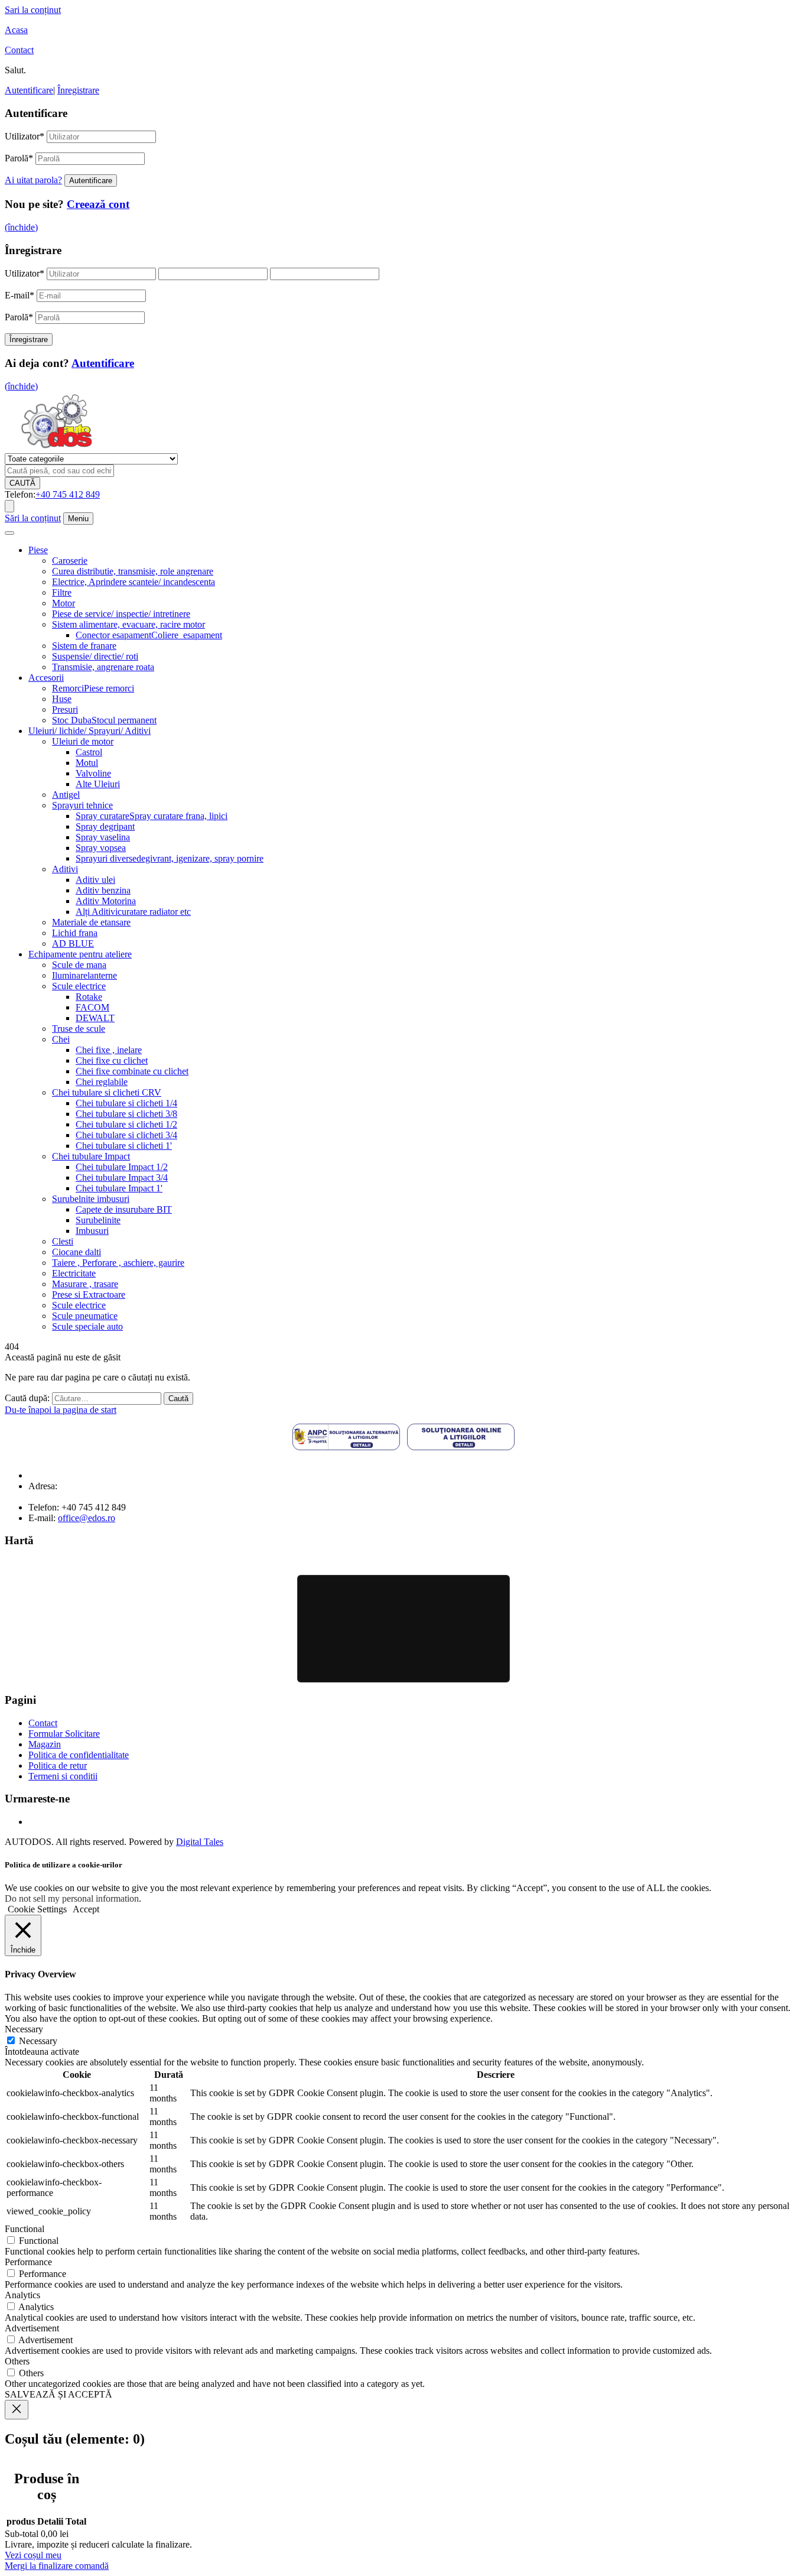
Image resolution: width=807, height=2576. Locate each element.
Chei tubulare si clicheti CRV (107, 1092)
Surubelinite (98, 1220)
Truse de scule (79, 1029)
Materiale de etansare (91, 922)
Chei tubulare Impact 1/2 (122, 1167)
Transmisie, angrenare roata (103, 667)
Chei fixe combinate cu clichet (132, 1071)
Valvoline (93, 773)
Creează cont (98, 204)
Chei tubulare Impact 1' (119, 1188)
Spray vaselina (103, 837)
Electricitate (74, 1273)
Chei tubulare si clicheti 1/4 (126, 1103)
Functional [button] (25, 2229)
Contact (19, 50)
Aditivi (65, 869)
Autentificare (29, 90)
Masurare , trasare (85, 1284)
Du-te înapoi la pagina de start (61, 1410)
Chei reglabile (102, 1082)
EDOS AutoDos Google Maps (403, 1629)
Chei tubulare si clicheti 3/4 (126, 1135)
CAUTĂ (22, 483)
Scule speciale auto (87, 1326)
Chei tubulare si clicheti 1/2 (126, 1124)
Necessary (38, 2041)
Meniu (78, 519)
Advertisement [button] (32, 2328)
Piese (38, 550)
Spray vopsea (101, 848)
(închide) (21, 227)
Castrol (89, 752)
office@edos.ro (87, 1518)
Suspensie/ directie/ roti (95, 656)
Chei (61, 1039)
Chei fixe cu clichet (112, 1060)
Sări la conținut (33, 518)
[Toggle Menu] (9, 533)
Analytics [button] (22, 2295)
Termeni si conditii (63, 1776)
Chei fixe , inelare (109, 1050)
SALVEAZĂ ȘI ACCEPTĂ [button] (58, 2394)
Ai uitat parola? (33, 180)
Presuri (65, 709)
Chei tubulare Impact (91, 1156)
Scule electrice (79, 986)
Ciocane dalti (77, 1252)
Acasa (16, 30)
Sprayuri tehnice (82, 805)
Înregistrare (78, 90)
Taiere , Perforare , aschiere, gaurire (118, 1263)
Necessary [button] (24, 2029)
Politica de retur (58, 1765)
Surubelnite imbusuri (91, 1199)
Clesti (63, 1241)
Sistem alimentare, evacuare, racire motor (128, 624)
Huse (62, 699)
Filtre (62, 592)
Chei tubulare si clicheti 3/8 (126, 1114)
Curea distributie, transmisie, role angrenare (133, 571)
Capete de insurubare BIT (124, 1209)
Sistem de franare (84, 646)
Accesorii (46, 678)
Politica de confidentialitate (79, 1755)
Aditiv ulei (95, 880)
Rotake (89, 997)
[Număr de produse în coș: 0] (9, 506)
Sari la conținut (33, 10)
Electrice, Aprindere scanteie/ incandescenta (134, 582)
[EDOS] (56, 448)
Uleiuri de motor (83, 741)
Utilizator (25, 136)
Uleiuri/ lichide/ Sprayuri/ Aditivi (90, 731)
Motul (87, 763)
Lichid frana (75, 933)
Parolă (19, 158)
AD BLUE (73, 943)
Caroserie (70, 561)
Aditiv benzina (103, 890)
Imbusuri (92, 1231)
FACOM (92, 1007)
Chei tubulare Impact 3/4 (122, 1177)
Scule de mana (79, 965)
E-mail (19, 295)
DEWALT (95, 1018)
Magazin (45, 1744)
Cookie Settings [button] (37, 1909)
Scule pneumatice (85, 1316)
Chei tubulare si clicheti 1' (124, 1146)
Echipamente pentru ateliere (80, 954)
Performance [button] (28, 2262)
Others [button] (17, 2361)
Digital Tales (200, 1842)
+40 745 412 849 (68, 494)
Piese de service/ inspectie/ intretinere (121, 614)
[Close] (17, 2410)
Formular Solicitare (64, 1734)
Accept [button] (86, 1909)
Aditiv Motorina (106, 901)
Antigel (66, 795)
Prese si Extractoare (89, 1295)
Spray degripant (105, 826)
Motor (64, 603)
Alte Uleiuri (98, 784)
